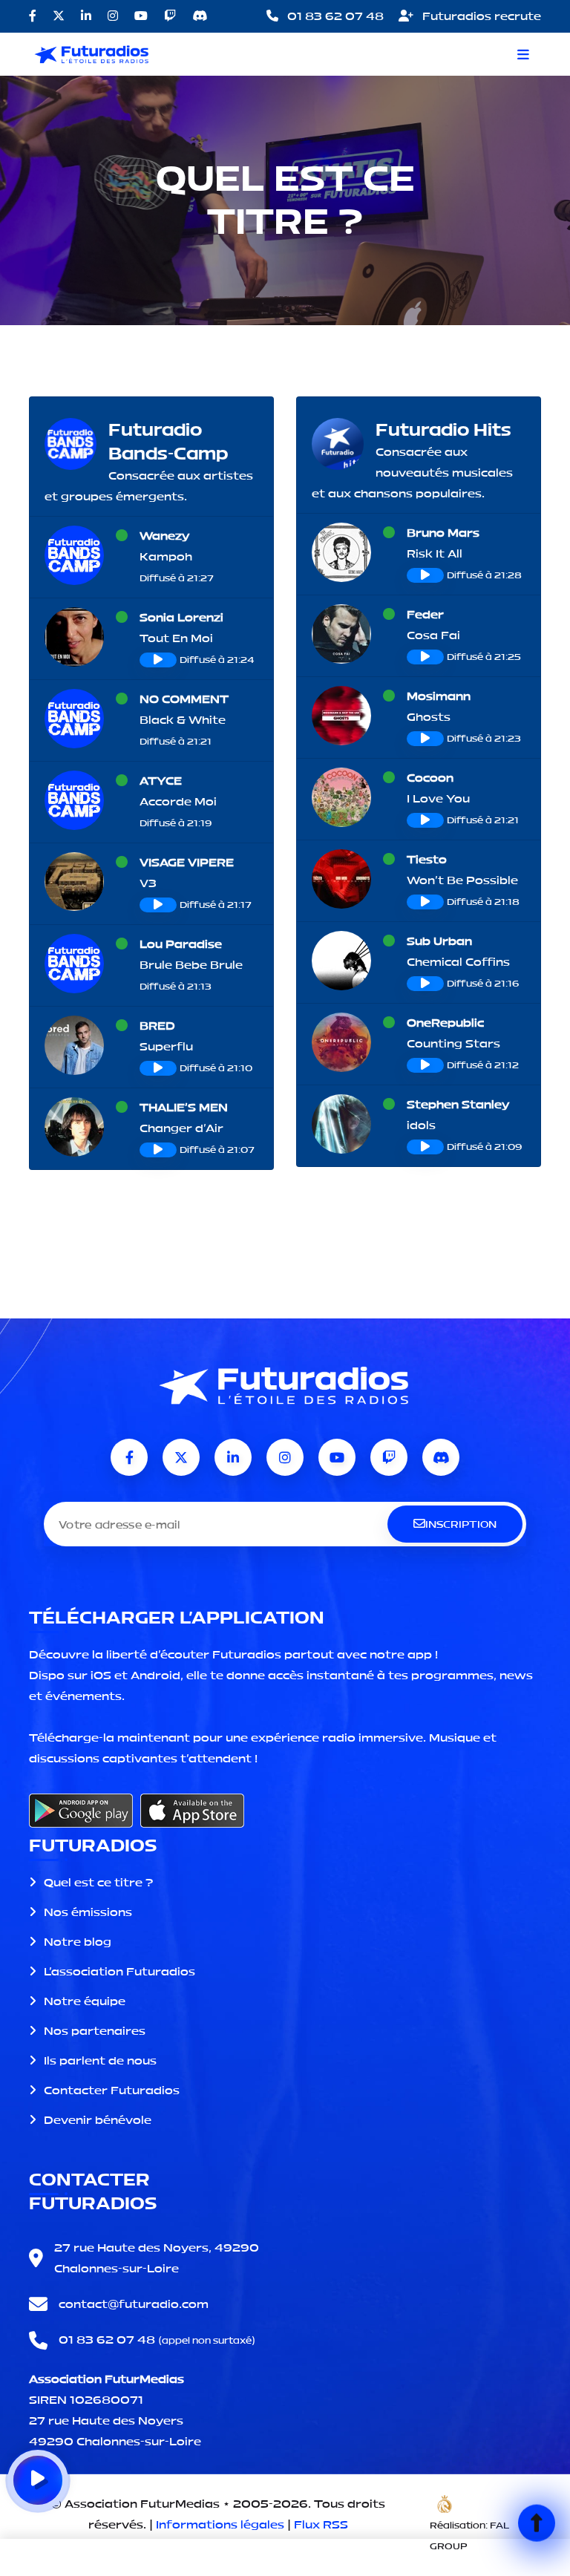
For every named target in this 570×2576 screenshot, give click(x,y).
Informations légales (220, 2524)
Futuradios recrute (480, 16)
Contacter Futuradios (112, 2090)
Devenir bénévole (98, 2120)
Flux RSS (321, 2524)
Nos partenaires (95, 2031)
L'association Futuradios (119, 1971)
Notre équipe (85, 2001)
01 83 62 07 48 (334, 16)
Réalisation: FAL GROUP (469, 2536)
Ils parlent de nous (100, 2060)
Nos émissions (88, 1912)
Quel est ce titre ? (98, 1882)
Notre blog (78, 1942)
